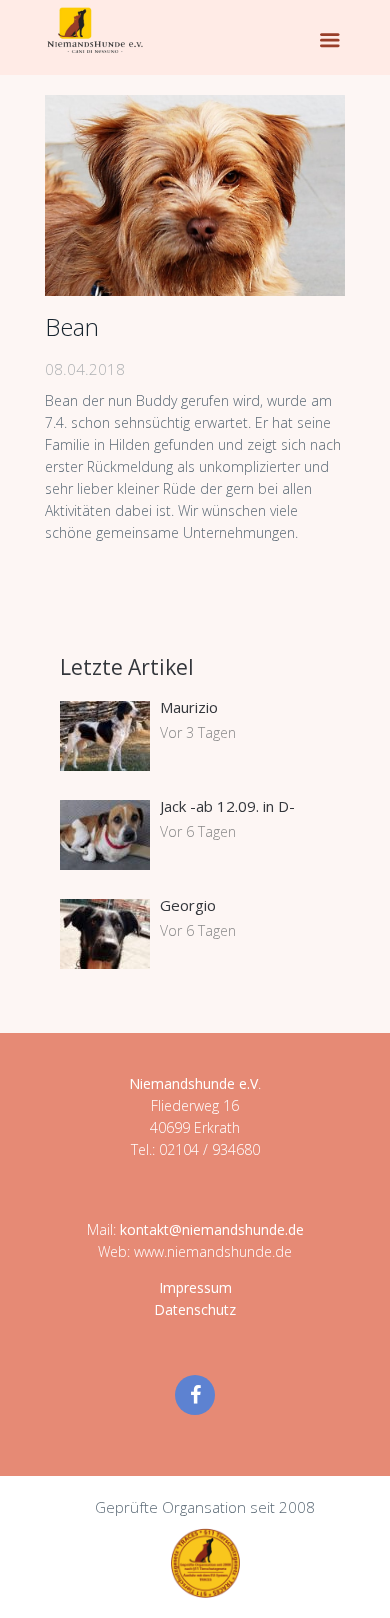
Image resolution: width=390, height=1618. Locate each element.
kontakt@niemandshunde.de (212, 1229)
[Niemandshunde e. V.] (95, 30)
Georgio (188, 905)
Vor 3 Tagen (198, 732)
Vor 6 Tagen (198, 831)
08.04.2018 (85, 369)
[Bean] (195, 195)
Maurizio (189, 707)
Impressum (195, 1287)
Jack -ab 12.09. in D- (227, 806)
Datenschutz (195, 1309)
